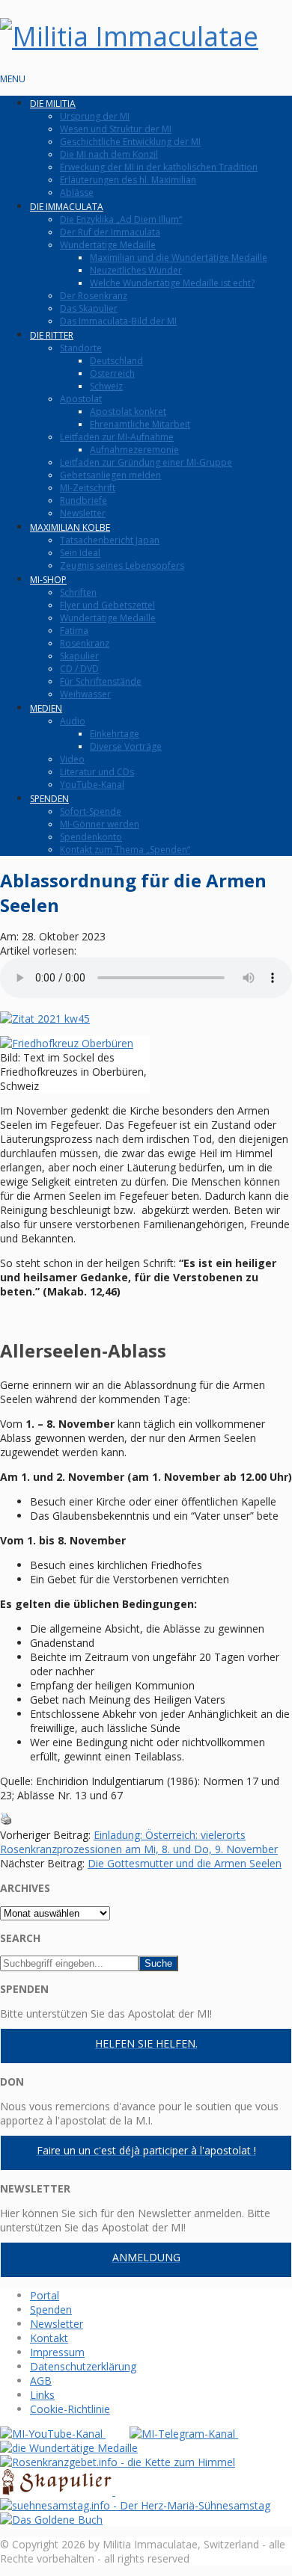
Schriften (78, 592)
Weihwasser (85, 694)
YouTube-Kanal (92, 785)
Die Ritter (52, 335)
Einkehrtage (115, 734)
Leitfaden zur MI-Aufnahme (117, 437)
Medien (46, 708)
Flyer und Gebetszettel (107, 605)
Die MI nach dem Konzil (109, 154)
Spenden (49, 799)
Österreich (112, 373)
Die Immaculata (67, 207)
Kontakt (49, 2338)
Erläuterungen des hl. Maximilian (128, 180)
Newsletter (83, 513)
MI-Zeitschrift (88, 488)
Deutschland (116, 361)
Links (42, 2395)
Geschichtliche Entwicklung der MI (130, 142)
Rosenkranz (85, 643)
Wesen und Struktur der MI (116, 129)
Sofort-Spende (91, 811)
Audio (73, 721)
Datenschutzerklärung (83, 2366)
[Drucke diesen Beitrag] (6, 1821)
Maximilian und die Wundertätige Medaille (179, 258)
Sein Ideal (80, 553)
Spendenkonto (91, 837)
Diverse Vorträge (126, 746)
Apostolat (81, 399)
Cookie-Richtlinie (70, 2409)
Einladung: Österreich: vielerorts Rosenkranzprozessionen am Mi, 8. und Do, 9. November (139, 1842)
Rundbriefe (83, 500)
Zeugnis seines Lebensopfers (122, 566)
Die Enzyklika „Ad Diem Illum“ (121, 219)
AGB (41, 2381)
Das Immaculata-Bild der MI (118, 321)
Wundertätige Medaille (108, 245)
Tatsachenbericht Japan (110, 540)
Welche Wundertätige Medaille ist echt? (172, 283)
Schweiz (106, 386)
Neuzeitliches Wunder (136, 270)
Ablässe (77, 192)
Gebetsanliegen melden (110, 475)
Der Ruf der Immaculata (110, 232)
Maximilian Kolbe (70, 527)
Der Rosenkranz (94, 296)
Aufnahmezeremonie (134, 450)
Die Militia (53, 104)
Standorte (81, 348)
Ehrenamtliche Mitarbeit (140, 424)
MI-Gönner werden (100, 824)
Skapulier (79, 656)
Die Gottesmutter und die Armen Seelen (185, 1863)
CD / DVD (79, 669)
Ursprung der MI (95, 116)
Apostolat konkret (128, 412)
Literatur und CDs (97, 772)
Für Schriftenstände (101, 681)
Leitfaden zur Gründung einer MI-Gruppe (146, 462)
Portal (45, 2295)
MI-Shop (48, 580)
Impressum (57, 2352)
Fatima (74, 631)
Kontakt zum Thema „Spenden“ (125, 850)
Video (72, 759)
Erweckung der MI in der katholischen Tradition (159, 167)
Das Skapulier (89, 308)
